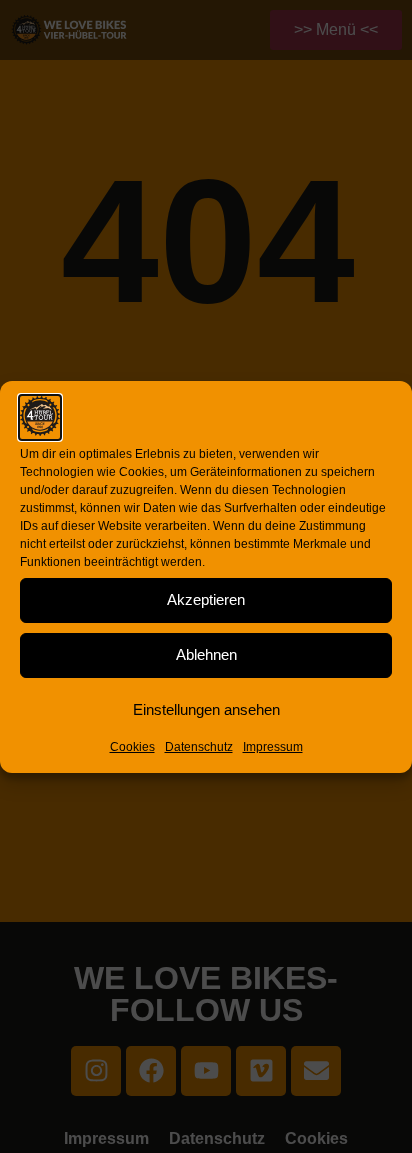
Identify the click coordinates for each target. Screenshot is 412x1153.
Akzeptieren (206, 599)
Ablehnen (206, 654)
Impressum (273, 747)
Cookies (132, 747)
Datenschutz (199, 747)
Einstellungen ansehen (206, 709)
